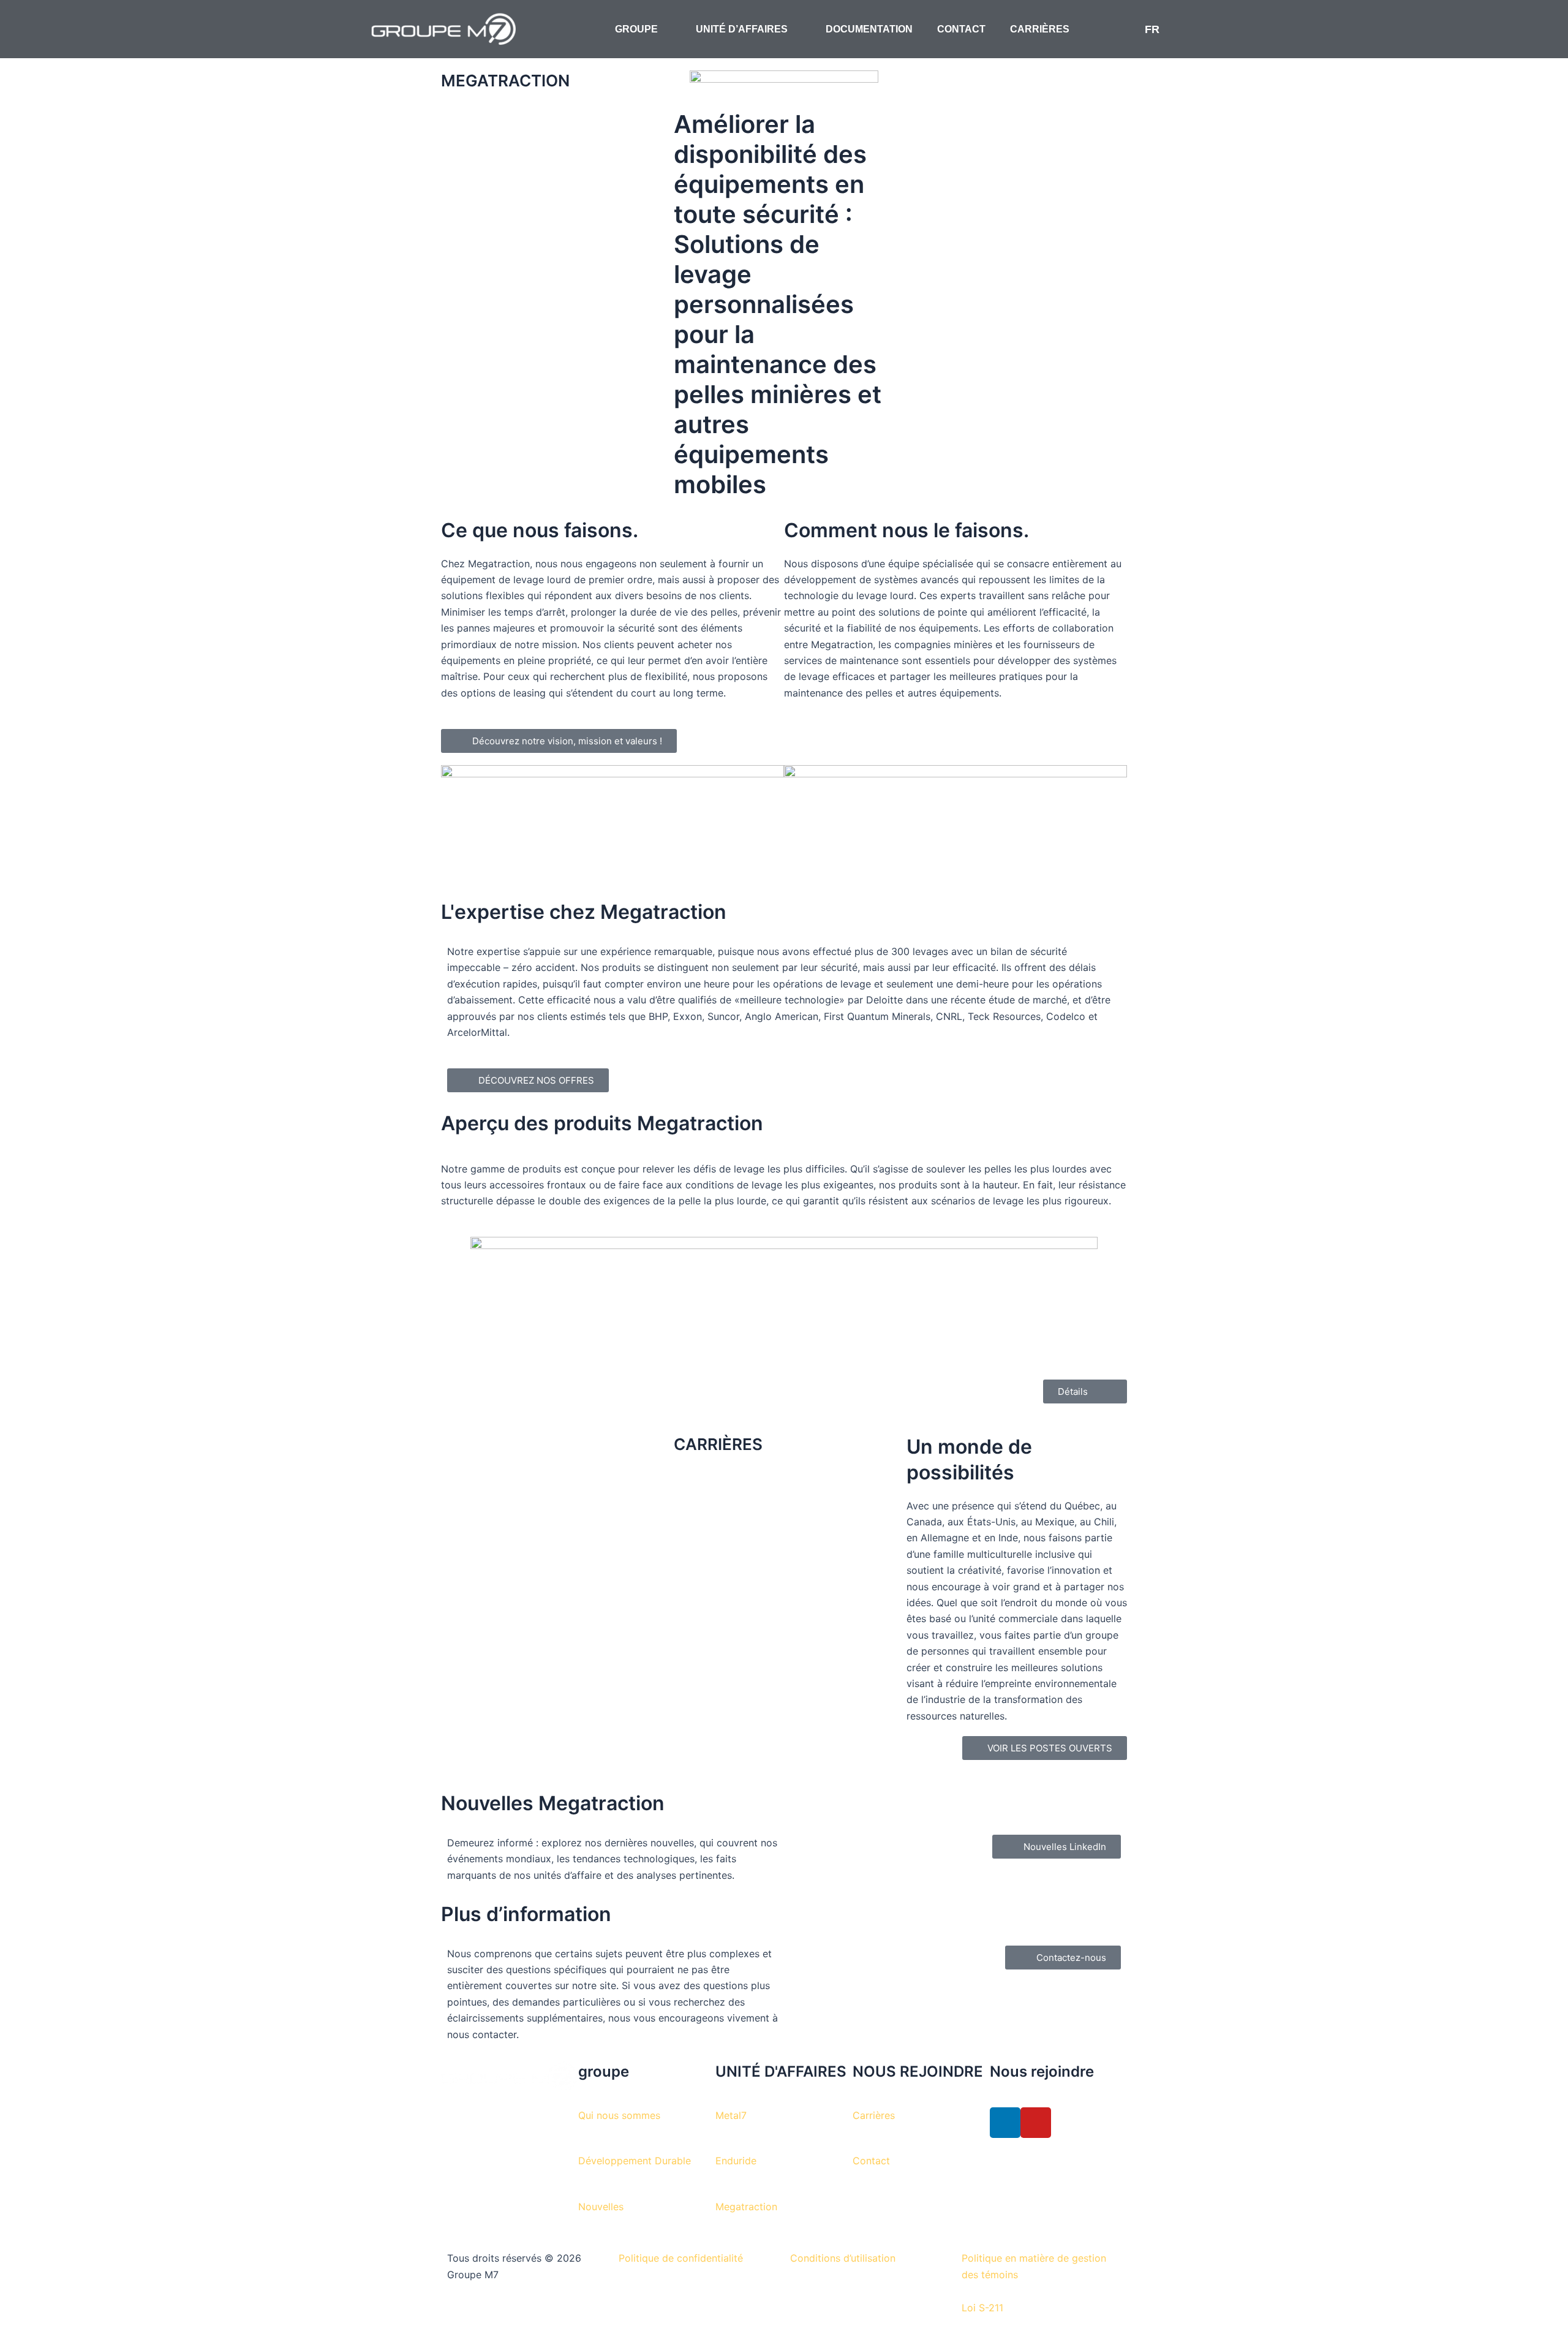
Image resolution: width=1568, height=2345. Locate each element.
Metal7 (731, 2115)
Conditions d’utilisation (843, 2258)
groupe (604, 2071)
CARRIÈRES (1040, 29)
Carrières (874, 2115)
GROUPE (636, 29)
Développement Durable (635, 2161)
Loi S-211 (982, 2308)
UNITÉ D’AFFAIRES (742, 29)
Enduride (736, 2161)
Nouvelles (601, 2207)
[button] (1220, 29)
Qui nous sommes (619, 2115)
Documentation (869, 29)
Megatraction (746, 2207)
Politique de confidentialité (681, 2258)
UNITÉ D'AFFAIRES (781, 2071)
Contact (961, 29)
